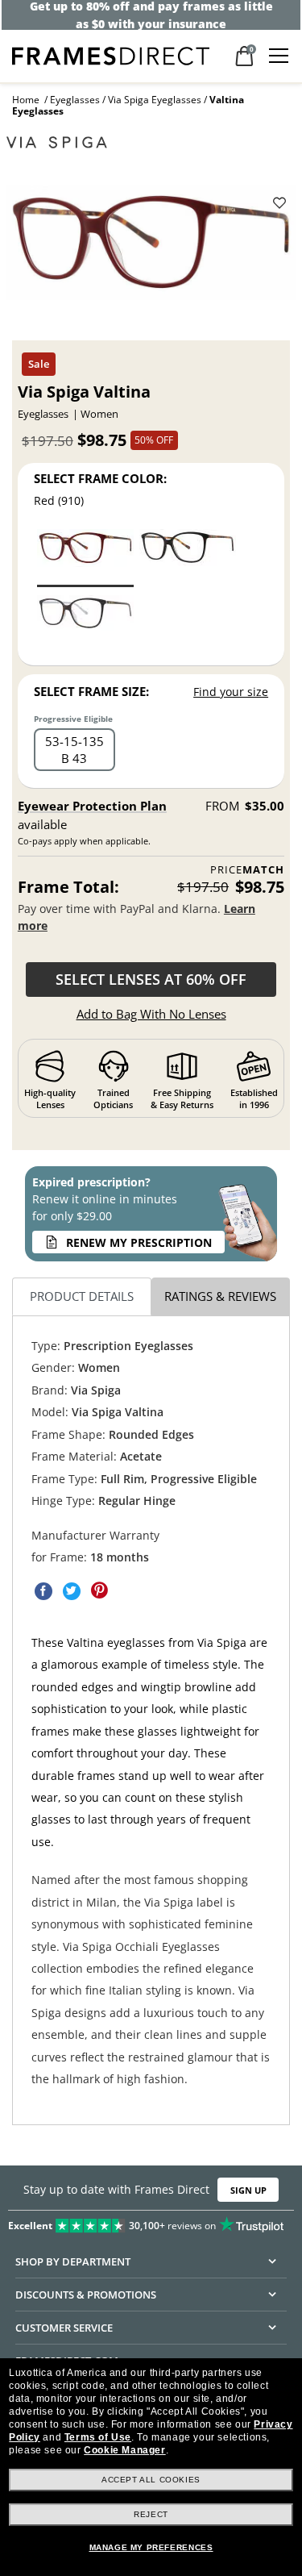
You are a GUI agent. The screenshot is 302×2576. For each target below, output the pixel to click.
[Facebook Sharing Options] (43, 1590)
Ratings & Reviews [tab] (220, 1296)
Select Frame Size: (91, 691)
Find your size (231, 692)
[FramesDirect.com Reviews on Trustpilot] (151, 2222)
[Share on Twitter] (72, 1590)
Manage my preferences (151, 2547)
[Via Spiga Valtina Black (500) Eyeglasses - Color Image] (188, 557)
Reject (151, 2514)
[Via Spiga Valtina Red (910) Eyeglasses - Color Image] (85, 557)
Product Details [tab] (82, 1296)
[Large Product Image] (151, 248)
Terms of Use (98, 2437)
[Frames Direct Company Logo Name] (111, 54)
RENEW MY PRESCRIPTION (139, 1242)
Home (26, 100)
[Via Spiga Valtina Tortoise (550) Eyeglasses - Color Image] (85, 623)
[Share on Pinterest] (100, 1590)
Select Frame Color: (100, 478)
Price (247, 870)
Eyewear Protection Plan (92, 806)
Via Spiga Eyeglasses (155, 100)
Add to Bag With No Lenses (151, 1014)
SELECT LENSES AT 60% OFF (151, 979)
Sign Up (248, 2189)
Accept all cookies (151, 2480)
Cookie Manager (124, 2450)
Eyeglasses (75, 100)
